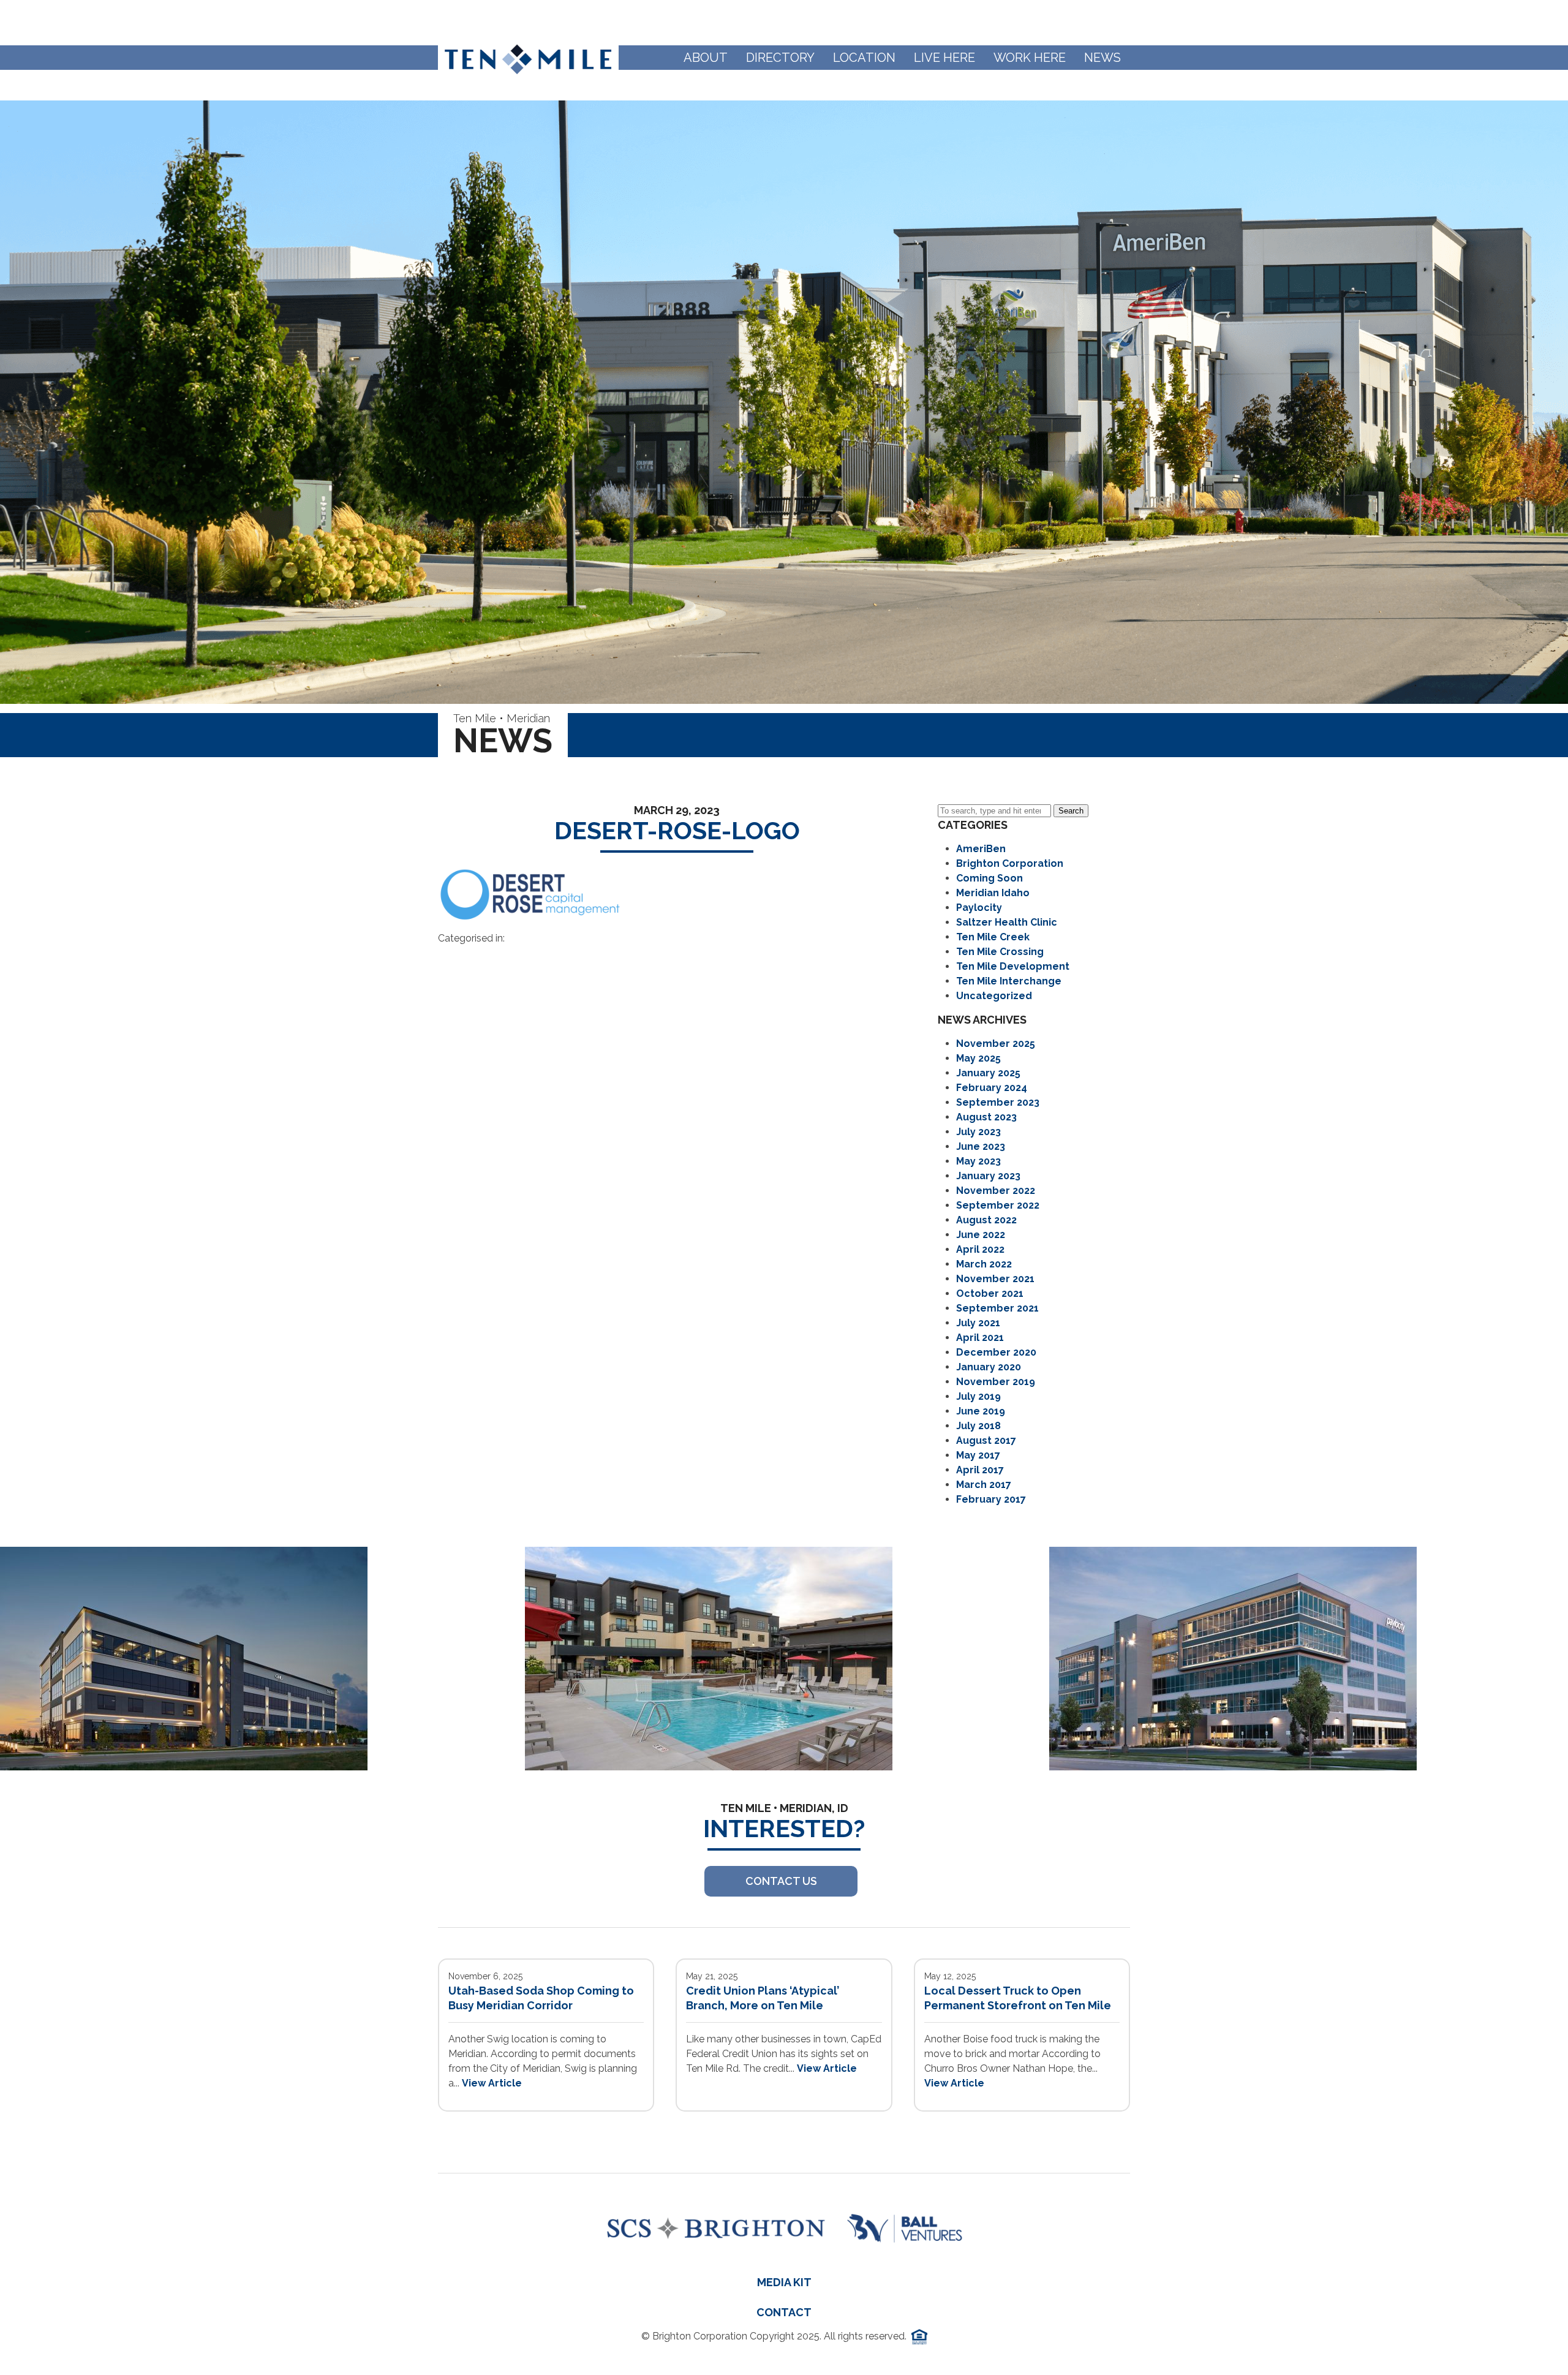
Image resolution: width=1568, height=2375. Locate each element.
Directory (780, 58)
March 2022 (984, 1264)
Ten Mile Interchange (1009, 981)
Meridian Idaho (993, 893)
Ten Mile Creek (993, 937)
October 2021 (990, 1293)
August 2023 (986, 1117)
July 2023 (978, 1132)
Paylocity (979, 908)
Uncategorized (994, 996)
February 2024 (992, 1088)
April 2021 (980, 1338)
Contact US (781, 1881)
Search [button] (1071, 811)
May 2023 (978, 1161)
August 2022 (986, 1220)
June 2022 (981, 1235)
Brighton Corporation (1010, 863)
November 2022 (996, 1191)
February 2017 (991, 1499)
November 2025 (996, 1044)
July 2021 (978, 1323)
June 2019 (981, 1411)
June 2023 (981, 1146)
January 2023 (988, 1176)
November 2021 (995, 1279)
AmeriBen (981, 849)
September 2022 (998, 1205)
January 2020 (989, 1367)
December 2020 (996, 1352)
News (1102, 58)
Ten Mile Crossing (1000, 952)
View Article (492, 2083)
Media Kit (784, 2282)
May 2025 (978, 1058)
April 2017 (980, 1470)
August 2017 (986, 1440)
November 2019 (996, 1382)
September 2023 (998, 1102)
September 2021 (997, 1308)
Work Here (1030, 58)
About (706, 58)
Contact (784, 2312)
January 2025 (988, 1073)
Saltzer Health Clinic (1007, 922)
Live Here (944, 58)
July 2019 (978, 1396)
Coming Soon (989, 878)
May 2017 (978, 1455)
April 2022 (980, 1249)
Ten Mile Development (1013, 966)
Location (864, 58)
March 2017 (984, 1485)
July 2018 (978, 1426)
